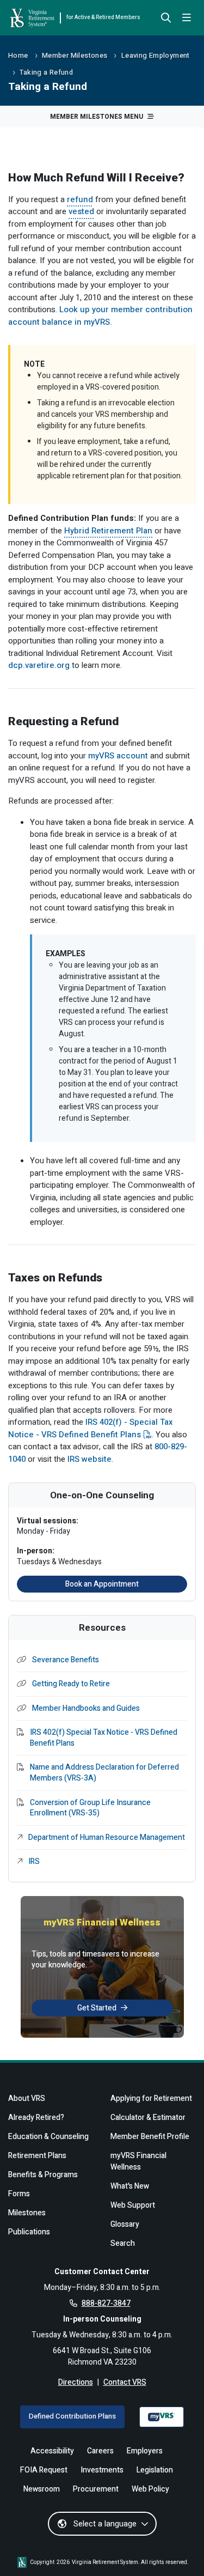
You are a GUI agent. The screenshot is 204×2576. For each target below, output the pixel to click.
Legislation (155, 2470)
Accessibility (52, 2451)
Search (123, 2243)
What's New (130, 2186)
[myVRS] (162, 2417)
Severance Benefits (66, 1660)
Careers (100, 2451)
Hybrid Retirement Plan (108, 531)
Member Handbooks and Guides (86, 1709)
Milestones (27, 2213)
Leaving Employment (156, 56)
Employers (145, 2451)
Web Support (133, 2205)
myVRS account (118, 756)
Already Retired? (36, 2118)
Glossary (125, 2224)
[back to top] (178, 2550)
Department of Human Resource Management (107, 1838)
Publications (29, 2232)
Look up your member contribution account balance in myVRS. (100, 316)
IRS (34, 1862)
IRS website (89, 1459)
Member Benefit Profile (150, 2137)
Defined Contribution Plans (72, 2416)
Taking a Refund (46, 72)
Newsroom (42, 2489)
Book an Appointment (102, 1584)
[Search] (166, 19)
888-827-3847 (106, 2303)
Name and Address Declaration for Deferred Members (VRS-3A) (104, 1773)
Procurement (96, 2489)
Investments (102, 2470)
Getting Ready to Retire (71, 1684)
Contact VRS (125, 2382)
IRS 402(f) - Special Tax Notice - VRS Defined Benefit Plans (91, 1428)
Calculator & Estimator (148, 2118)
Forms (19, 2194)
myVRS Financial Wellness (138, 2161)
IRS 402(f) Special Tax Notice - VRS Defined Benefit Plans (104, 1738)
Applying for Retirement (151, 2098)
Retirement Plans (37, 2156)
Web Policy (150, 2489)
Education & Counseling (48, 2137)
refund (80, 199)
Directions (76, 2382)
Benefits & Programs (43, 2175)
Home (18, 56)
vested (81, 211)
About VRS (27, 2098)
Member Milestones (75, 56)
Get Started (97, 2008)
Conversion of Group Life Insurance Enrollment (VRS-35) (90, 1808)
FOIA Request (44, 2470)
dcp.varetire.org (39, 665)
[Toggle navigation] (187, 18)
